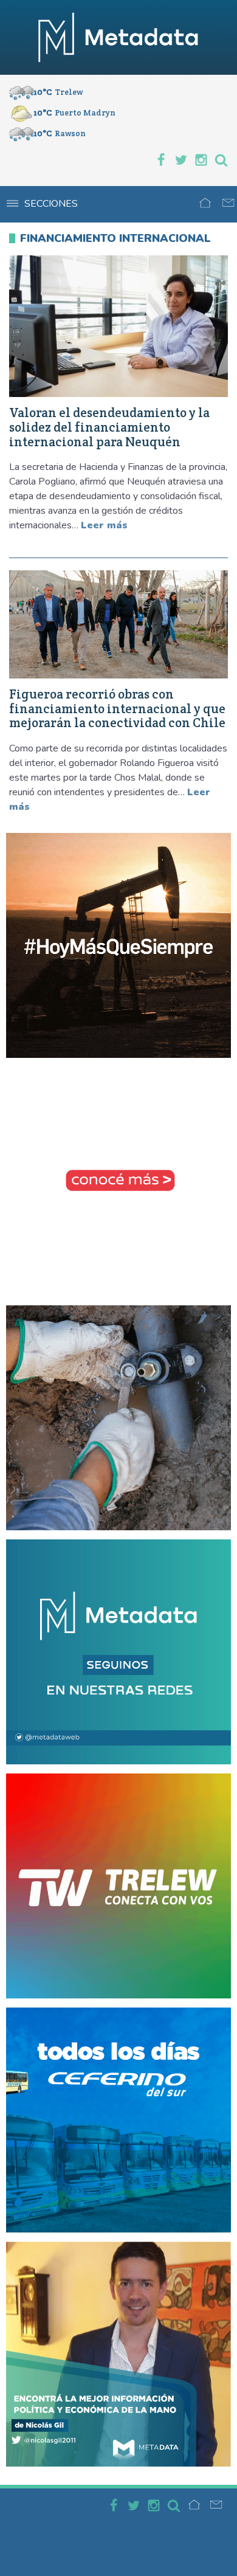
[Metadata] (118, 37)
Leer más (104, 525)
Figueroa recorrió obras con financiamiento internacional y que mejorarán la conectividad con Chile (117, 709)
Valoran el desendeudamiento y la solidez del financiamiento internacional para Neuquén (109, 427)
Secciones (51, 204)
